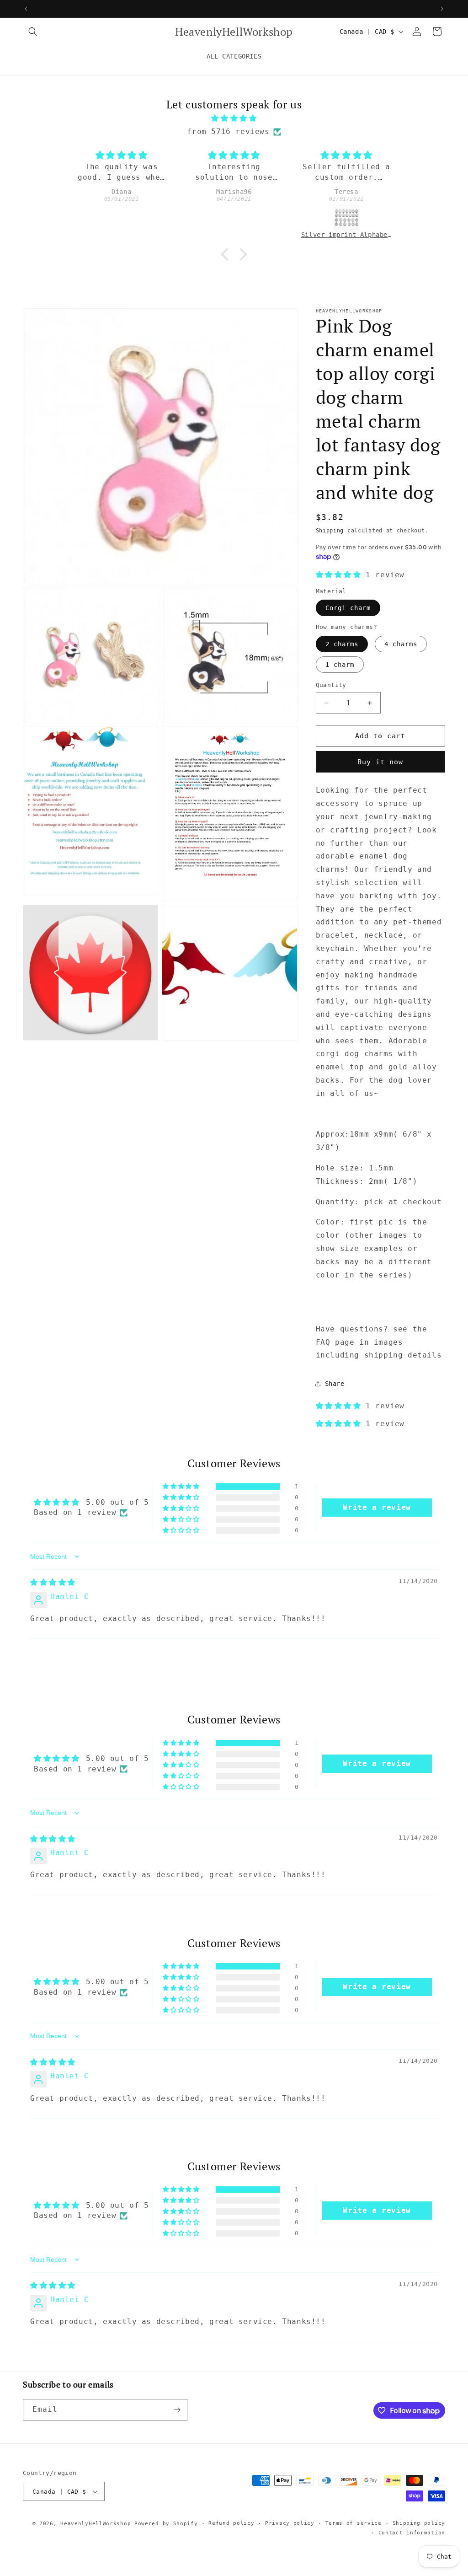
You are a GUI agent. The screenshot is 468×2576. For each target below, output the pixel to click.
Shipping (330, 531)
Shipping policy (419, 2523)
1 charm (340, 665)
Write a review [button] (377, 1507)
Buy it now (380, 762)
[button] (33, 32)
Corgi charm (348, 608)
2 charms (342, 644)
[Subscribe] (177, 2410)
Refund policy (231, 2523)
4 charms (401, 644)
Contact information (412, 2533)
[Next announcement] (442, 9)
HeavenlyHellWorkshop (96, 2524)
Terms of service (354, 2523)
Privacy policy (290, 2523)
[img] (234, 118)
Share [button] (335, 1384)
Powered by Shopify (166, 2524)
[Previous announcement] (26, 9)
